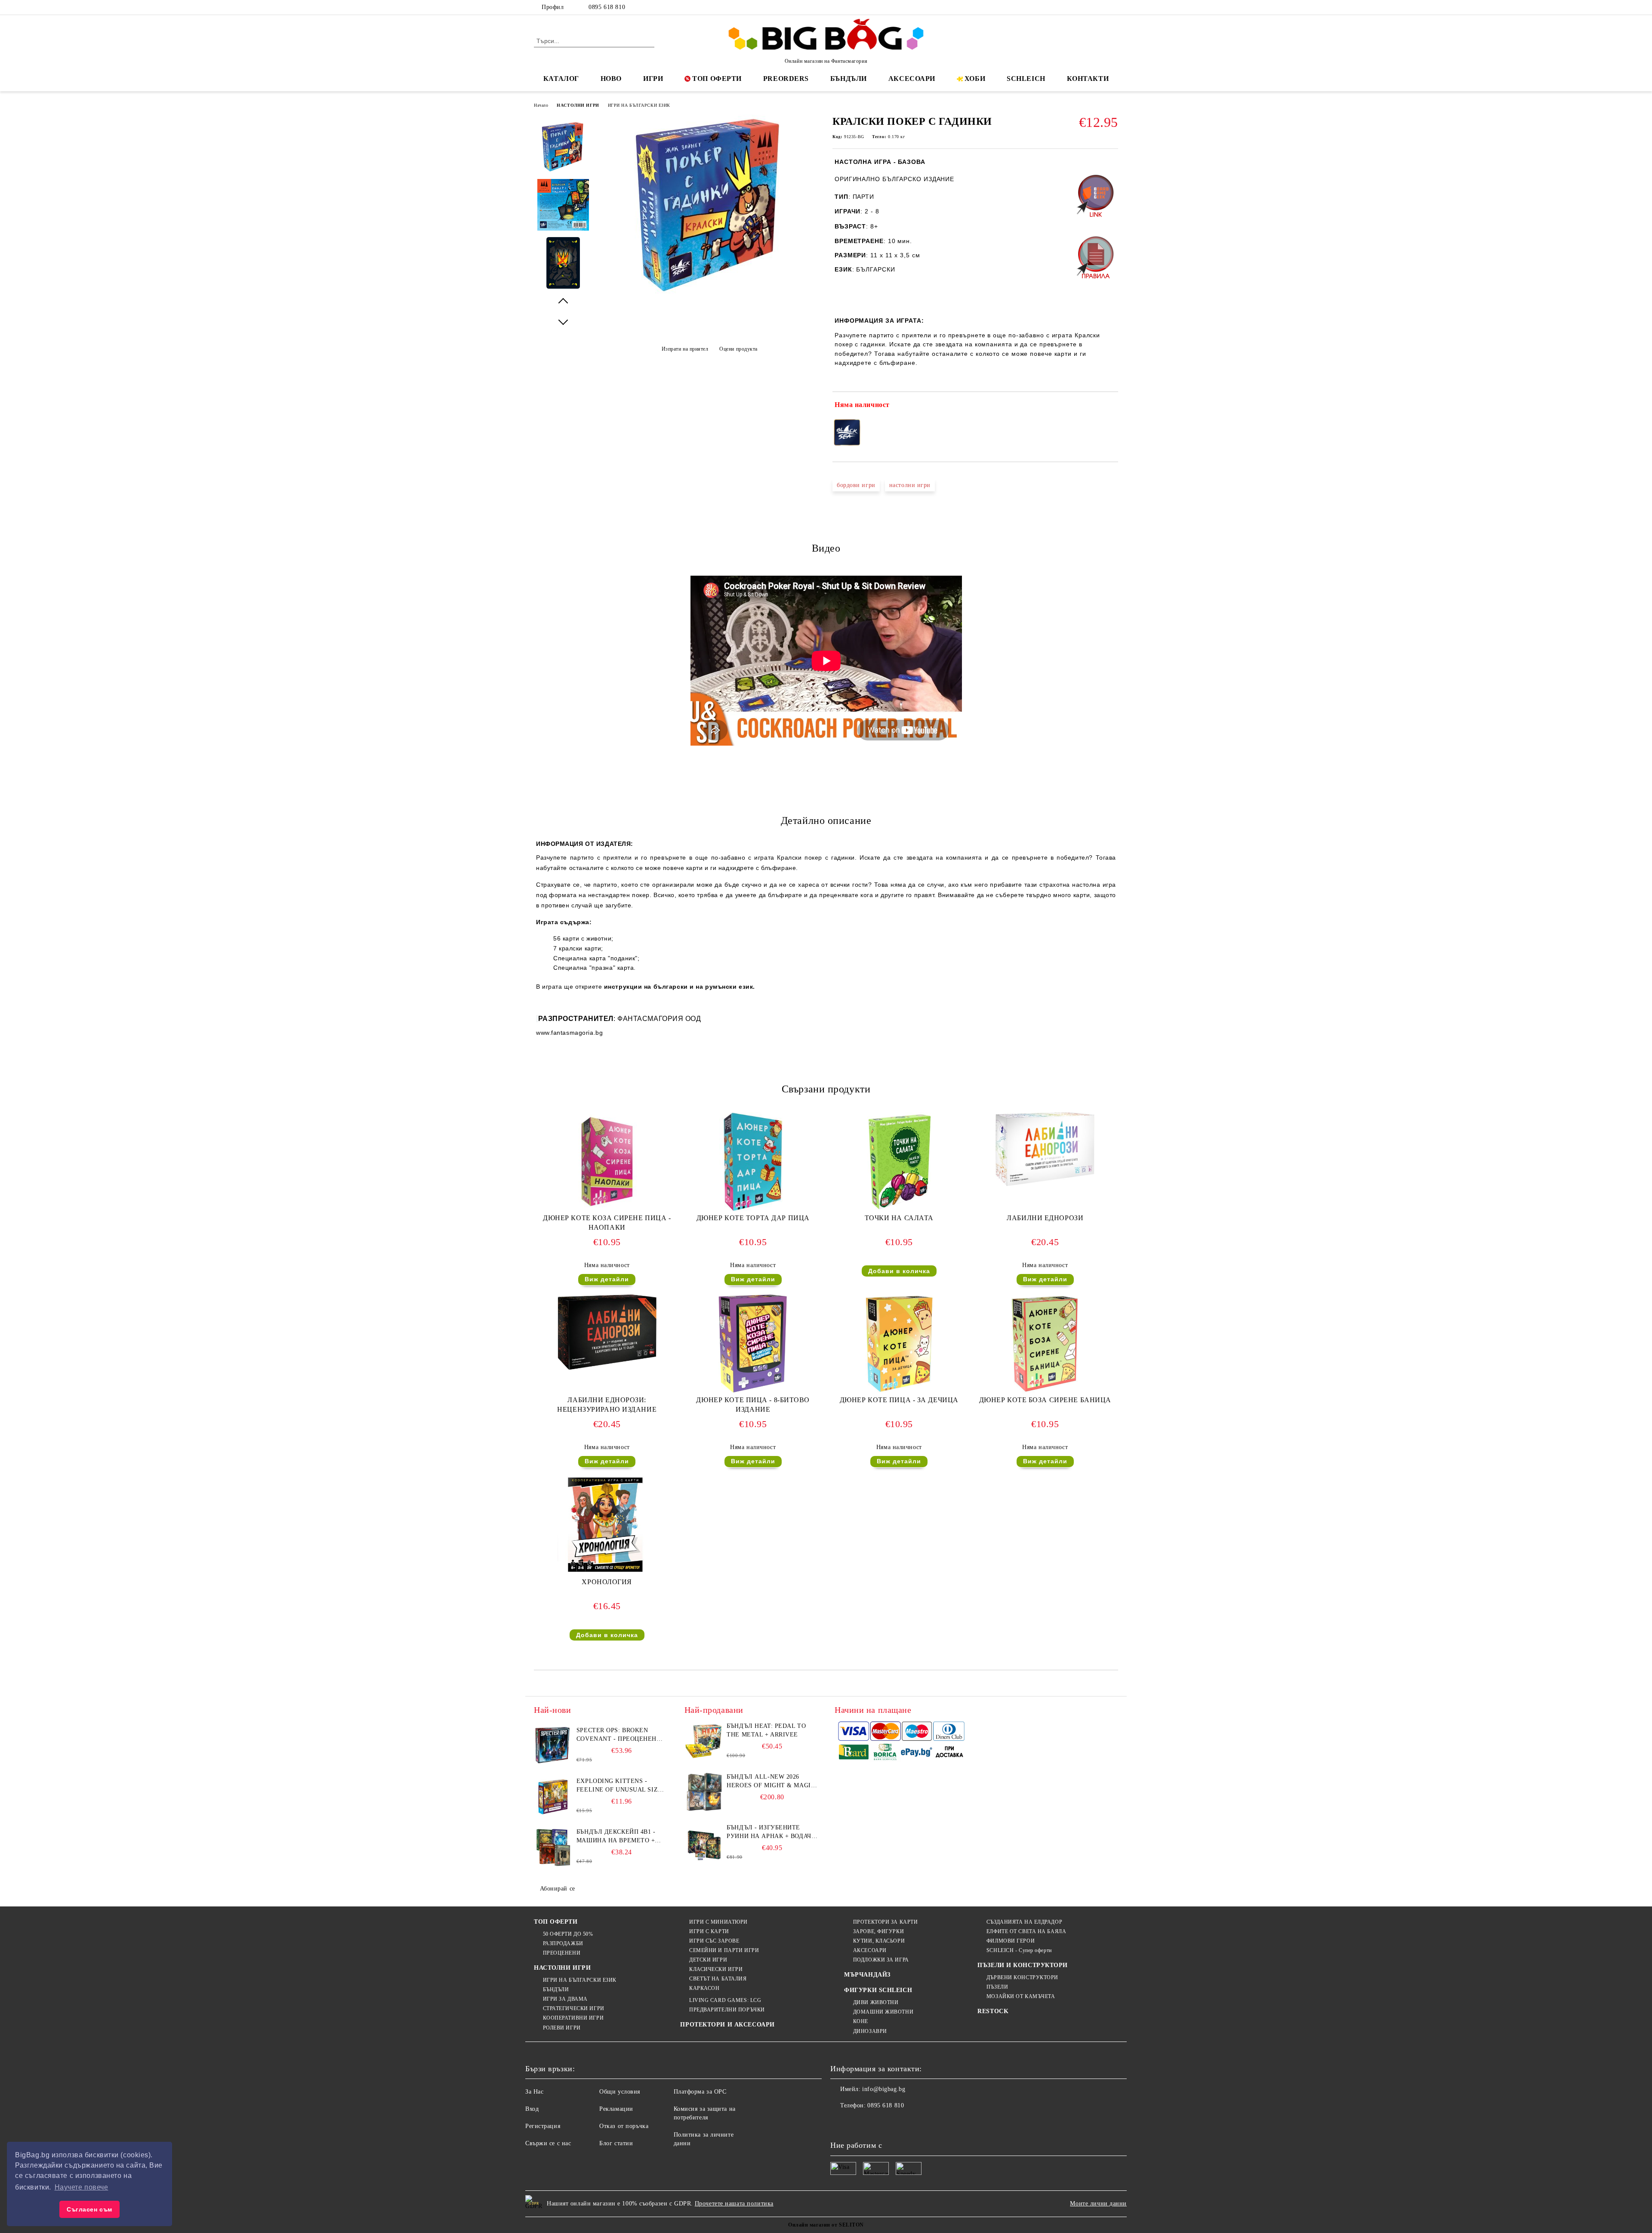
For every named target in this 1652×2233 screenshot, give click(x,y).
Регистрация (543, 2126)
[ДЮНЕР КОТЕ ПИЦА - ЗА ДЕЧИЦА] (899, 1344)
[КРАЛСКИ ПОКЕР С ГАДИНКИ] (709, 293)
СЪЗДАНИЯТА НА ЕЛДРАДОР (1024, 1922)
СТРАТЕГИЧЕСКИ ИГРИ (574, 2008)
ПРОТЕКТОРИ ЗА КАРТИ (885, 1922)
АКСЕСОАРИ (912, 79)
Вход (532, 2109)
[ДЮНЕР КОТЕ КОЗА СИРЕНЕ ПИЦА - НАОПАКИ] (607, 1162)
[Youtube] (894, 2123)
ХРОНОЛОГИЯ (607, 1582)
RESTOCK (993, 2011)
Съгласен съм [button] (89, 2209)
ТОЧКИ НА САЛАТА (899, 1218)
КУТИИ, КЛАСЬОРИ (879, 1941)
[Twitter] (1088, 7)
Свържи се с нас (548, 2143)
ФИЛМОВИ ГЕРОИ (1011, 1941)
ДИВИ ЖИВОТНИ (876, 2002)
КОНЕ (861, 2021)
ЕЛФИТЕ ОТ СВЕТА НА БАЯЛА (1026, 1931)
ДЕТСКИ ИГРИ (708, 1960)
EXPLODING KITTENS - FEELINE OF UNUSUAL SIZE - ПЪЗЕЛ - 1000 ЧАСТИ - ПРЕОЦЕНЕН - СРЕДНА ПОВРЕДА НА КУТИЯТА (621, 1786)
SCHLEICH (1026, 79)
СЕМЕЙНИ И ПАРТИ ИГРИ (724, 1950)
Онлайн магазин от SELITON (826, 2225)
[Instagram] (1100, 7)
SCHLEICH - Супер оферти (1019, 1950)
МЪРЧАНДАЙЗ (867, 1975)
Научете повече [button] (82, 2187)
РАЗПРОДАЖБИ (563, 1943)
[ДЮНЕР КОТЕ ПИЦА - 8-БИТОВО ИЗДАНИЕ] (753, 1344)
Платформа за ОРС (700, 2092)
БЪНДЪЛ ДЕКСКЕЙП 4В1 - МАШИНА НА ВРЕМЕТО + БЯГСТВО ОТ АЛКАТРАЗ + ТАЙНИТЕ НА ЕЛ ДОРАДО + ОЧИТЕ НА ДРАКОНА (619, 1837)
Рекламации (616, 2109)
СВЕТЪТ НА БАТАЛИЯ (718, 1979)
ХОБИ (975, 79)
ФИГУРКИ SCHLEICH (878, 1990)
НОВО (611, 79)
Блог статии (616, 2143)
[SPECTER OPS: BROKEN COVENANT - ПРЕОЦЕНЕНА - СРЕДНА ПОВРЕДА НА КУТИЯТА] (553, 1746)
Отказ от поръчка (624, 2126)
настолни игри (910, 485)
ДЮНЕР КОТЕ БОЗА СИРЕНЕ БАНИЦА (1045, 1400)
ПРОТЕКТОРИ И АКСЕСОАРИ (727, 2025)
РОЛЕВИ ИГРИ (562, 2028)
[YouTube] (1113, 7)
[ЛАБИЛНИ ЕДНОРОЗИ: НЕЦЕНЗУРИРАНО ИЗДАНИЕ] (607, 1332)
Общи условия (620, 2092)
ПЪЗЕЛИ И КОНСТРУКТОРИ (1023, 1965)
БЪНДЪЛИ (849, 79)
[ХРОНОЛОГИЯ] (607, 1526)
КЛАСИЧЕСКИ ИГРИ (716, 1969)
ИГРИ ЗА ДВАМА (565, 1999)
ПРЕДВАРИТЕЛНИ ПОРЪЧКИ (727, 2010)
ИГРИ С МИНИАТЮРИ (718, 1922)
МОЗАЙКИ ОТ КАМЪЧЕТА (1021, 1996)
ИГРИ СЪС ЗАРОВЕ (714, 1941)
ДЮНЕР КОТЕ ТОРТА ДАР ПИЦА (753, 1218)
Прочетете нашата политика (734, 2204)
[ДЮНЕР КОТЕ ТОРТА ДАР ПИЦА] (753, 1162)
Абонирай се (558, 1889)
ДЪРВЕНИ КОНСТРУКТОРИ (1022, 1977)
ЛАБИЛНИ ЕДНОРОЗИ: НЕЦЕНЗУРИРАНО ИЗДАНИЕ (607, 1405)
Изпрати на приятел (685, 349)
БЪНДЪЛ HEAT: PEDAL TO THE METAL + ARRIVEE (766, 1730)
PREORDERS (786, 79)
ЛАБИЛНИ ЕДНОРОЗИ (1045, 1218)
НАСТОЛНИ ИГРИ (578, 105)
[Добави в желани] (1112, 407)
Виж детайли (607, 1279)
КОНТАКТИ (1088, 79)
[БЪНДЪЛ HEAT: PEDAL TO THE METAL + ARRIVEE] (704, 1741)
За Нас (534, 2092)
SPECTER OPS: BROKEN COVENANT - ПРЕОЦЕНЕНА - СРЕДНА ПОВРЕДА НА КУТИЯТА (621, 1735)
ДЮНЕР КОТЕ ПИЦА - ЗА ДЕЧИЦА (899, 1400)
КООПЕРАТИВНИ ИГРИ (573, 2018)
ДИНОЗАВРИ (870, 2031)
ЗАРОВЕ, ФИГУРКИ (878, 1931)
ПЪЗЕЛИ (997, 1987)
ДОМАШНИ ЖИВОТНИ (883, 2012)
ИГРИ (653, 79)
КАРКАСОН (704, 1988)
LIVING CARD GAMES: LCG (725, 2000)
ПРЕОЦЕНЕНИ (562, 1953)
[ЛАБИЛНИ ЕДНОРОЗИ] (1045, 1149)
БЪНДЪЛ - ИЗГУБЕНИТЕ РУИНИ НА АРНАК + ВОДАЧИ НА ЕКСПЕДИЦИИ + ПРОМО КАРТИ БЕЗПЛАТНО (771, 1832)
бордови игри (856, 485)
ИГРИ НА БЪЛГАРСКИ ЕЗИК (639, 105)
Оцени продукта (738, 349)
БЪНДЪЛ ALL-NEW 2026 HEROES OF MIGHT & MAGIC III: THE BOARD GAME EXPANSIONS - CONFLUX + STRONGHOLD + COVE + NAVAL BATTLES (771, 1782)
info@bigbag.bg (884, 2089)
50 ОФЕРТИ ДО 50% (568, 1934)
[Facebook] (1075, 7)
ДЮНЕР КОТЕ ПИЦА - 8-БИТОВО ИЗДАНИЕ (753, 1405)
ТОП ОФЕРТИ (717, 79)
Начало (541, 105)
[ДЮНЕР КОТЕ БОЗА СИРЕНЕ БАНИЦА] (1045, 1344)
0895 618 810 (607, 7)
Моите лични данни (1098, 2204)
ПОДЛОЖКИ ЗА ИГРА (881, 1960)
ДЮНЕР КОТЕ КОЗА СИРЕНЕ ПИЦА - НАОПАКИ (607, 1223)
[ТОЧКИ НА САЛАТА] (899, 1162)
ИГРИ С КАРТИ (709, 1931)
